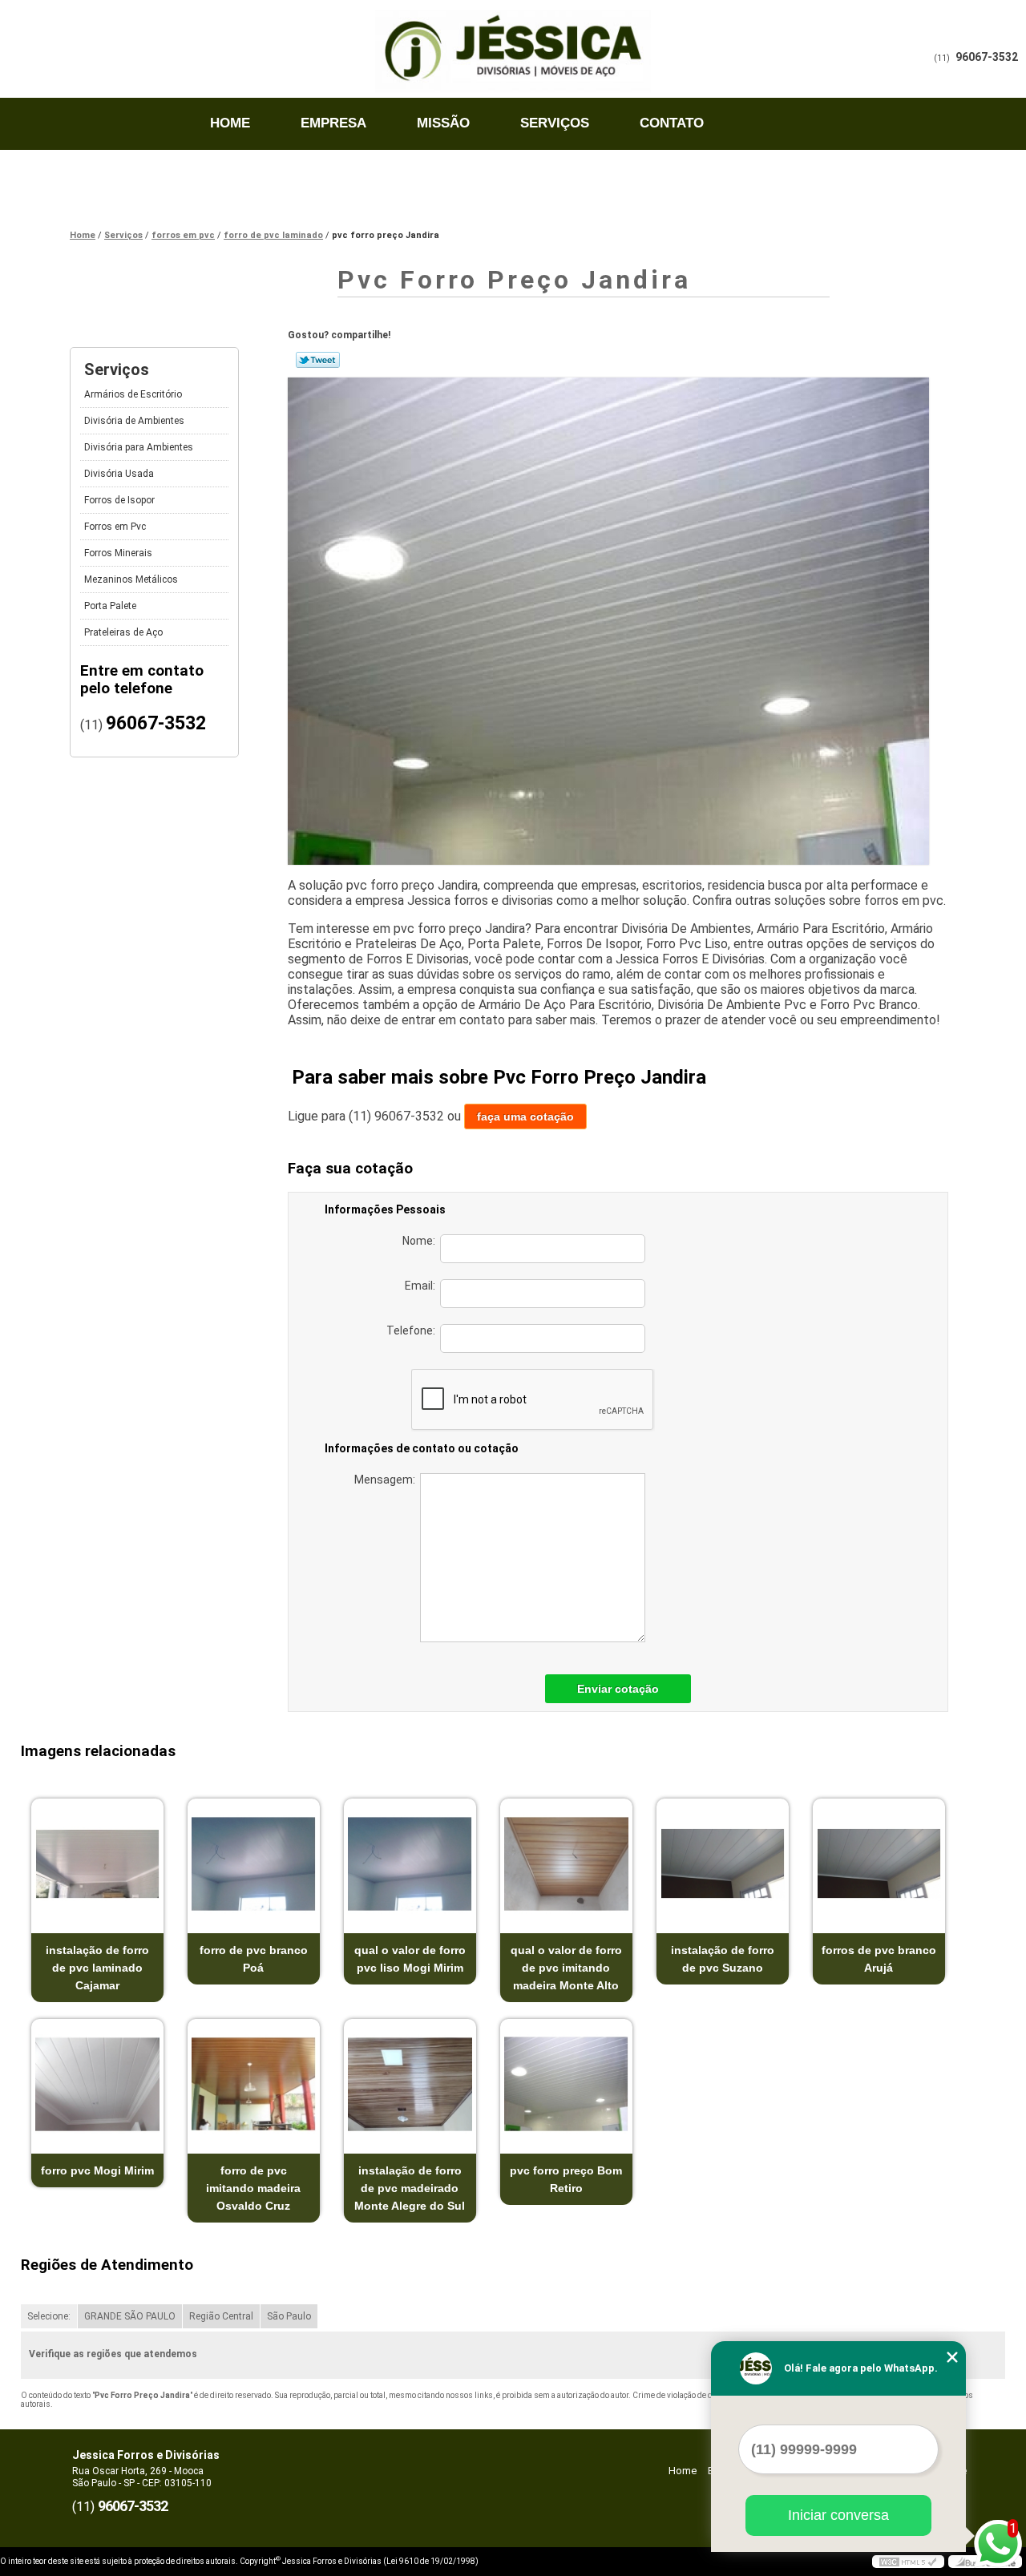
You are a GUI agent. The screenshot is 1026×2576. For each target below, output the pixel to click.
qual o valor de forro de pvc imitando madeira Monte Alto (566, 1968)
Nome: (421, 1241)
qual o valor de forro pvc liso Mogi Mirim (410, 1959)
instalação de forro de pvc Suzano (723, 1959)
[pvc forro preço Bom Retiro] (566, 2084)
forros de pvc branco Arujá (879, 1959)
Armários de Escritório (133, 394)
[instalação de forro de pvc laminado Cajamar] (97, 1864)
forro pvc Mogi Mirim (97, 2170)
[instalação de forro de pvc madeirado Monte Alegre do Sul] (410, 2084)
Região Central (221, 2316)
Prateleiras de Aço (123, 632)
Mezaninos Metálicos (131, 579)
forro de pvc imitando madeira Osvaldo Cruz (253, 2188)
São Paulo (289, 2316)
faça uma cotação (525, 1116)
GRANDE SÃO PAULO (130, 2316)
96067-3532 (987, 57)
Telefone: (413, 1330)
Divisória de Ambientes (134, 421)
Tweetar (318, 360)
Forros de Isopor (119, 500)
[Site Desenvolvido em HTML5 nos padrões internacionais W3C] (908, 2562)
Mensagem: (387, 1480)
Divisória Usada (119, 474)
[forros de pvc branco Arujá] (879, 1864)
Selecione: (49, 2316)
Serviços (555, 123)
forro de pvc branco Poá (254, 1959)
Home (230, 123)
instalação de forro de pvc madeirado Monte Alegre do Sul (410, 2188)
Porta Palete (110, 606)
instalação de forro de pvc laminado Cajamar (97, 1968)
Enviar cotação (618, 1689)
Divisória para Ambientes (139, 447)
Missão (443, 123)
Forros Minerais (118, 553)
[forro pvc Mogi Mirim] (97, 2084)
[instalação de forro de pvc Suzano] (723, 1864)
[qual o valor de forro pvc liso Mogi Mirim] (410, 1864)
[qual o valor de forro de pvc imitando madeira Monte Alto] (566, 1864)
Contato (672, 123)
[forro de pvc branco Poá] (254, 1864)
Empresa (333, 123)
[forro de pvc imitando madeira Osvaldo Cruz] (254, 2084)
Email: (422, 1286)
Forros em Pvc (115, 527)
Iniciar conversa (838, 2515)
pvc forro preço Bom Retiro (566, 2179)
